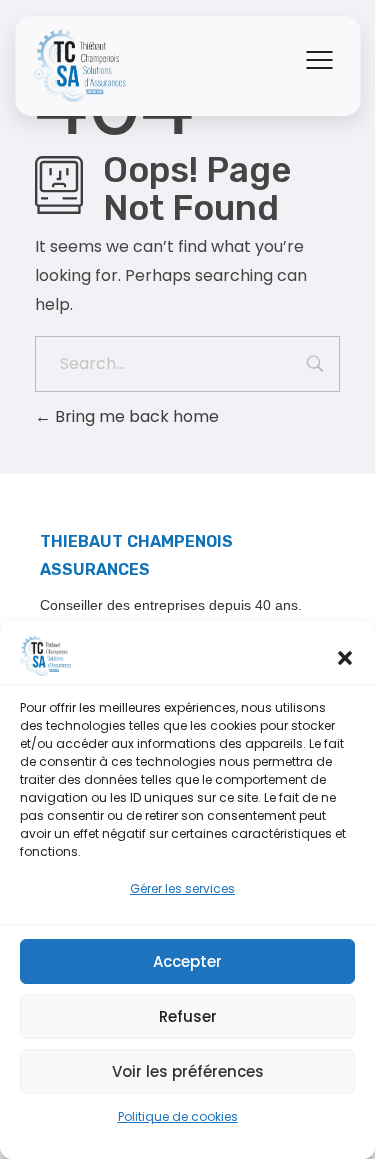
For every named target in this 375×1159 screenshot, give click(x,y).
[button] (345, 656)
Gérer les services (182, 888)
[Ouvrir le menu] (319, 60)
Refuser (188, 1016)
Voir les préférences (188, 1071)
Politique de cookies (178, 1116)
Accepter (187, 961)
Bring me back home (135, 416)
